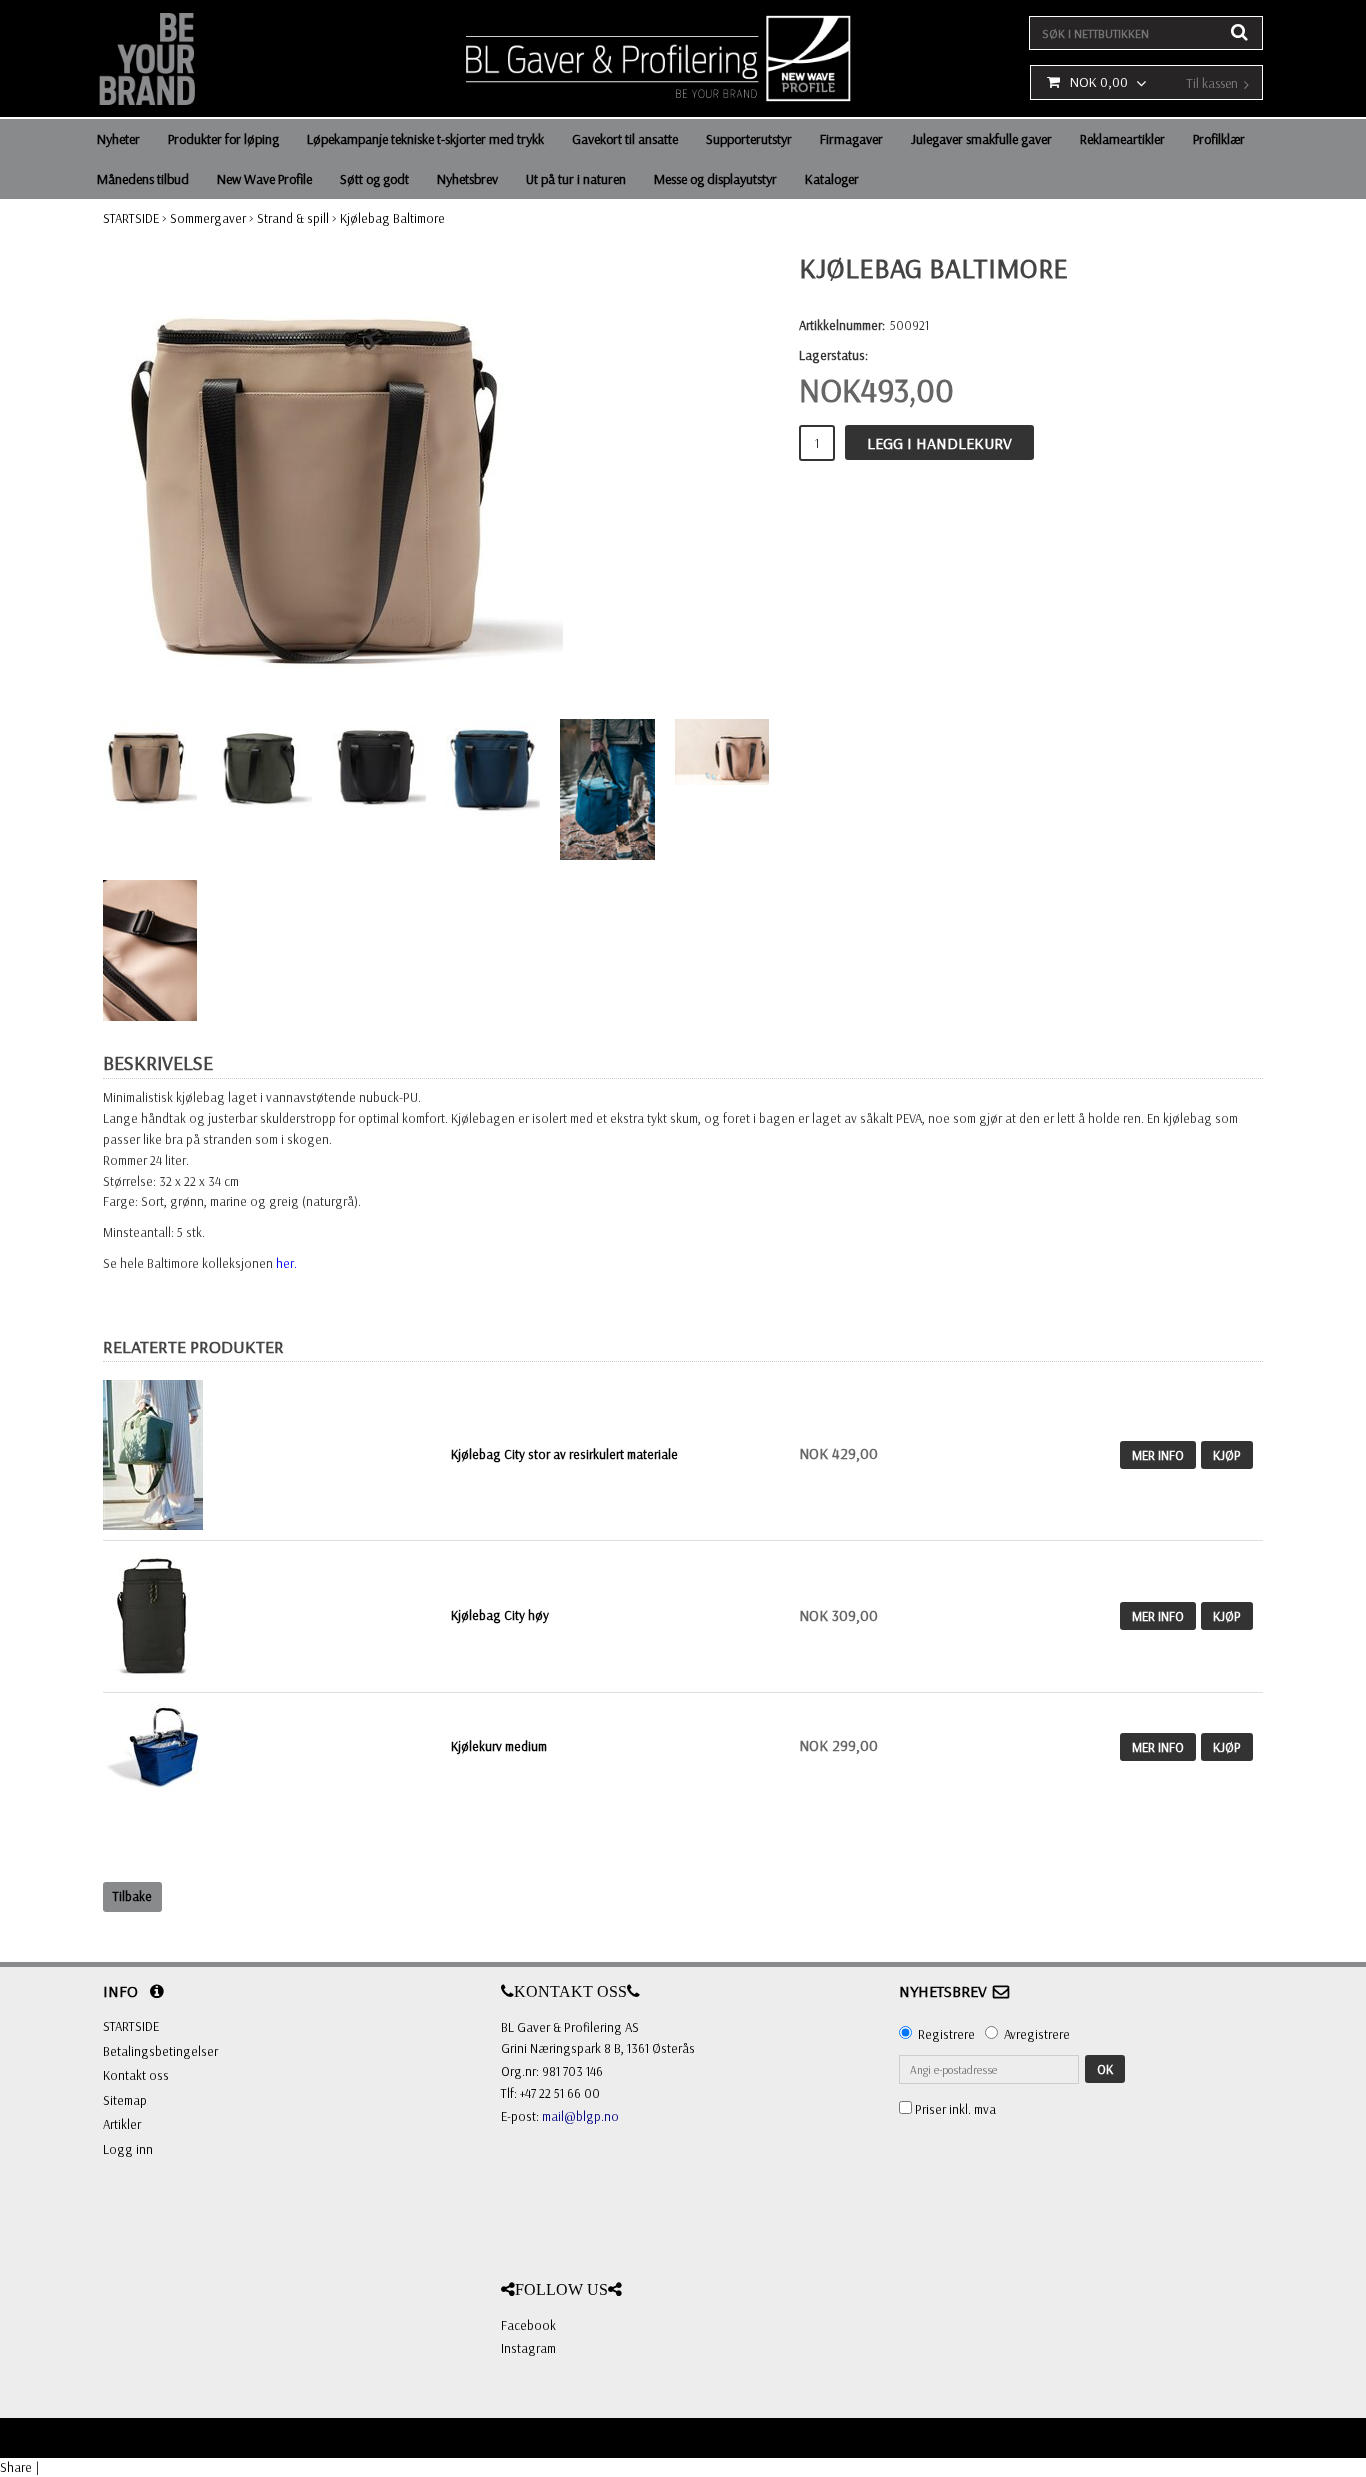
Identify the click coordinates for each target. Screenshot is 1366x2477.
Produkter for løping (223, 139)
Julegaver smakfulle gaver (981, 139)
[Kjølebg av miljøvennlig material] (272, 1455)
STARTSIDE (131, 218)
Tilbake (132, 1896)
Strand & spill (293, 218)
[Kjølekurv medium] (153, 1745)
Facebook (528, 2325)
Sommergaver (208, 218)
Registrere (946, 2034)
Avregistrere (1037, 2034)
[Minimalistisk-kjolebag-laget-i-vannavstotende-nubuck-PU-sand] (333, 475)
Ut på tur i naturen (576, 179)
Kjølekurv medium (499, 1746)
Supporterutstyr (749, 139)
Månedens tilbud (143, 179)
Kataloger (832, 179)
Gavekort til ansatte (625, 139)
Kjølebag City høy (500, 1615)
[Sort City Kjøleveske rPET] (153, 1614)
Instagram (528, 2348)
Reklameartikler (1122, 139)
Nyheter (118, 139)
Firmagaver (851, 139)
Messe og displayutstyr (715, 179)
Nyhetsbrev (467, 179)
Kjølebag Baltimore (392, 218)
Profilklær (1219, 139)
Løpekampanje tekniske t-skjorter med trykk (425, 139)
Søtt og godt (374, 179)
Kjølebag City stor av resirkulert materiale (564, 1454)
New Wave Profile (264, 179)
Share (16, 2467)
